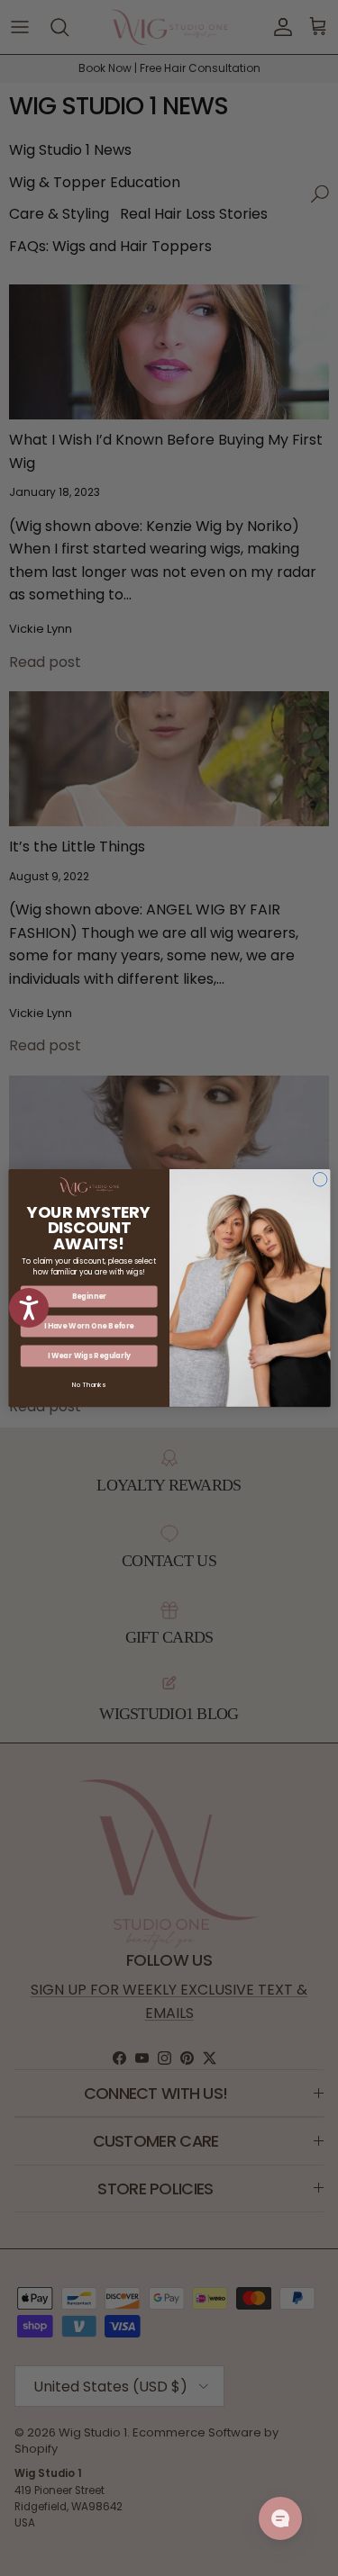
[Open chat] (280, 2518)
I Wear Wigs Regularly (88, 1356)
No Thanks (89, 1384)
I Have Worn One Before (88, 1326)
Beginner (88, 1297)
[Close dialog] (320, 1179)
